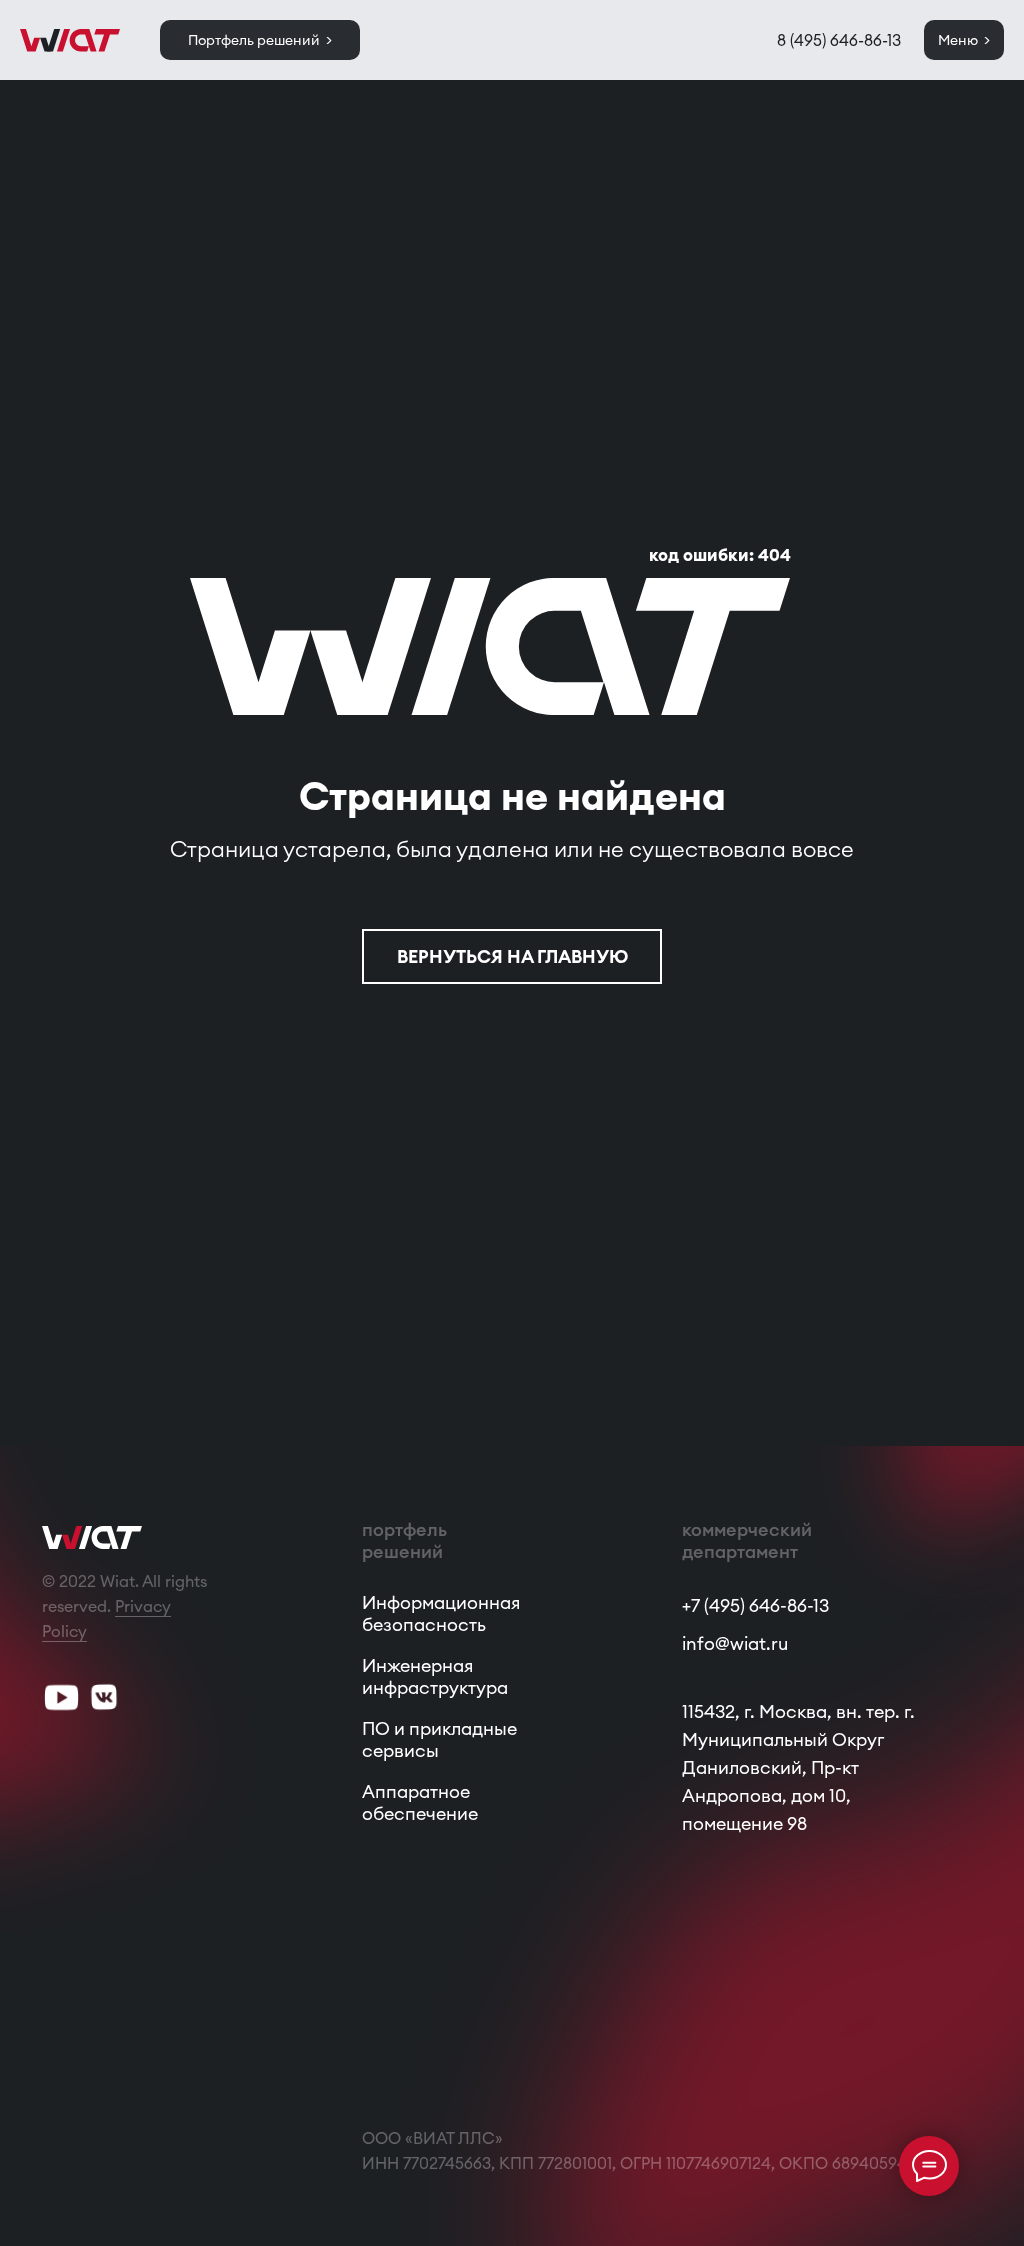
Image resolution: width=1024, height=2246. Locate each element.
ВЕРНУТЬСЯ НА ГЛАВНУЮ (512, 956)
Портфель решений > (260, 40)
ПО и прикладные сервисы (439, 1739)
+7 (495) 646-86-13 (755, 1605)
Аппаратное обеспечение (420, 1802)
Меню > (964, 40)
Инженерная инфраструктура (435, 1676)
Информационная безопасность (441, 1613)
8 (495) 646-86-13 (839, 40)
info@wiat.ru (735, 1643)
